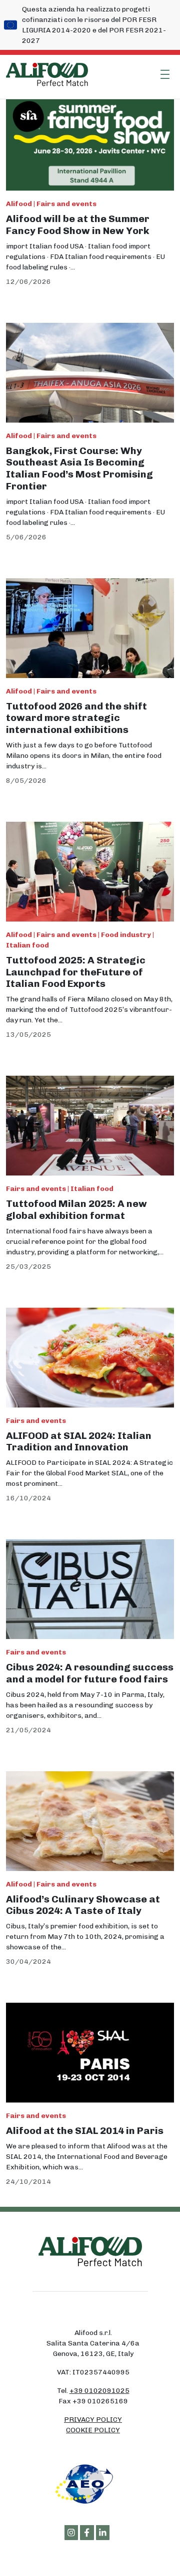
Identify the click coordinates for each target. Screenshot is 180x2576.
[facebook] (87, 2533)
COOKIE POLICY (93, 2430)
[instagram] (71, 2533)
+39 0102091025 (99, 2391)
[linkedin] (103, 2533)
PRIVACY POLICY (93, 2420)
